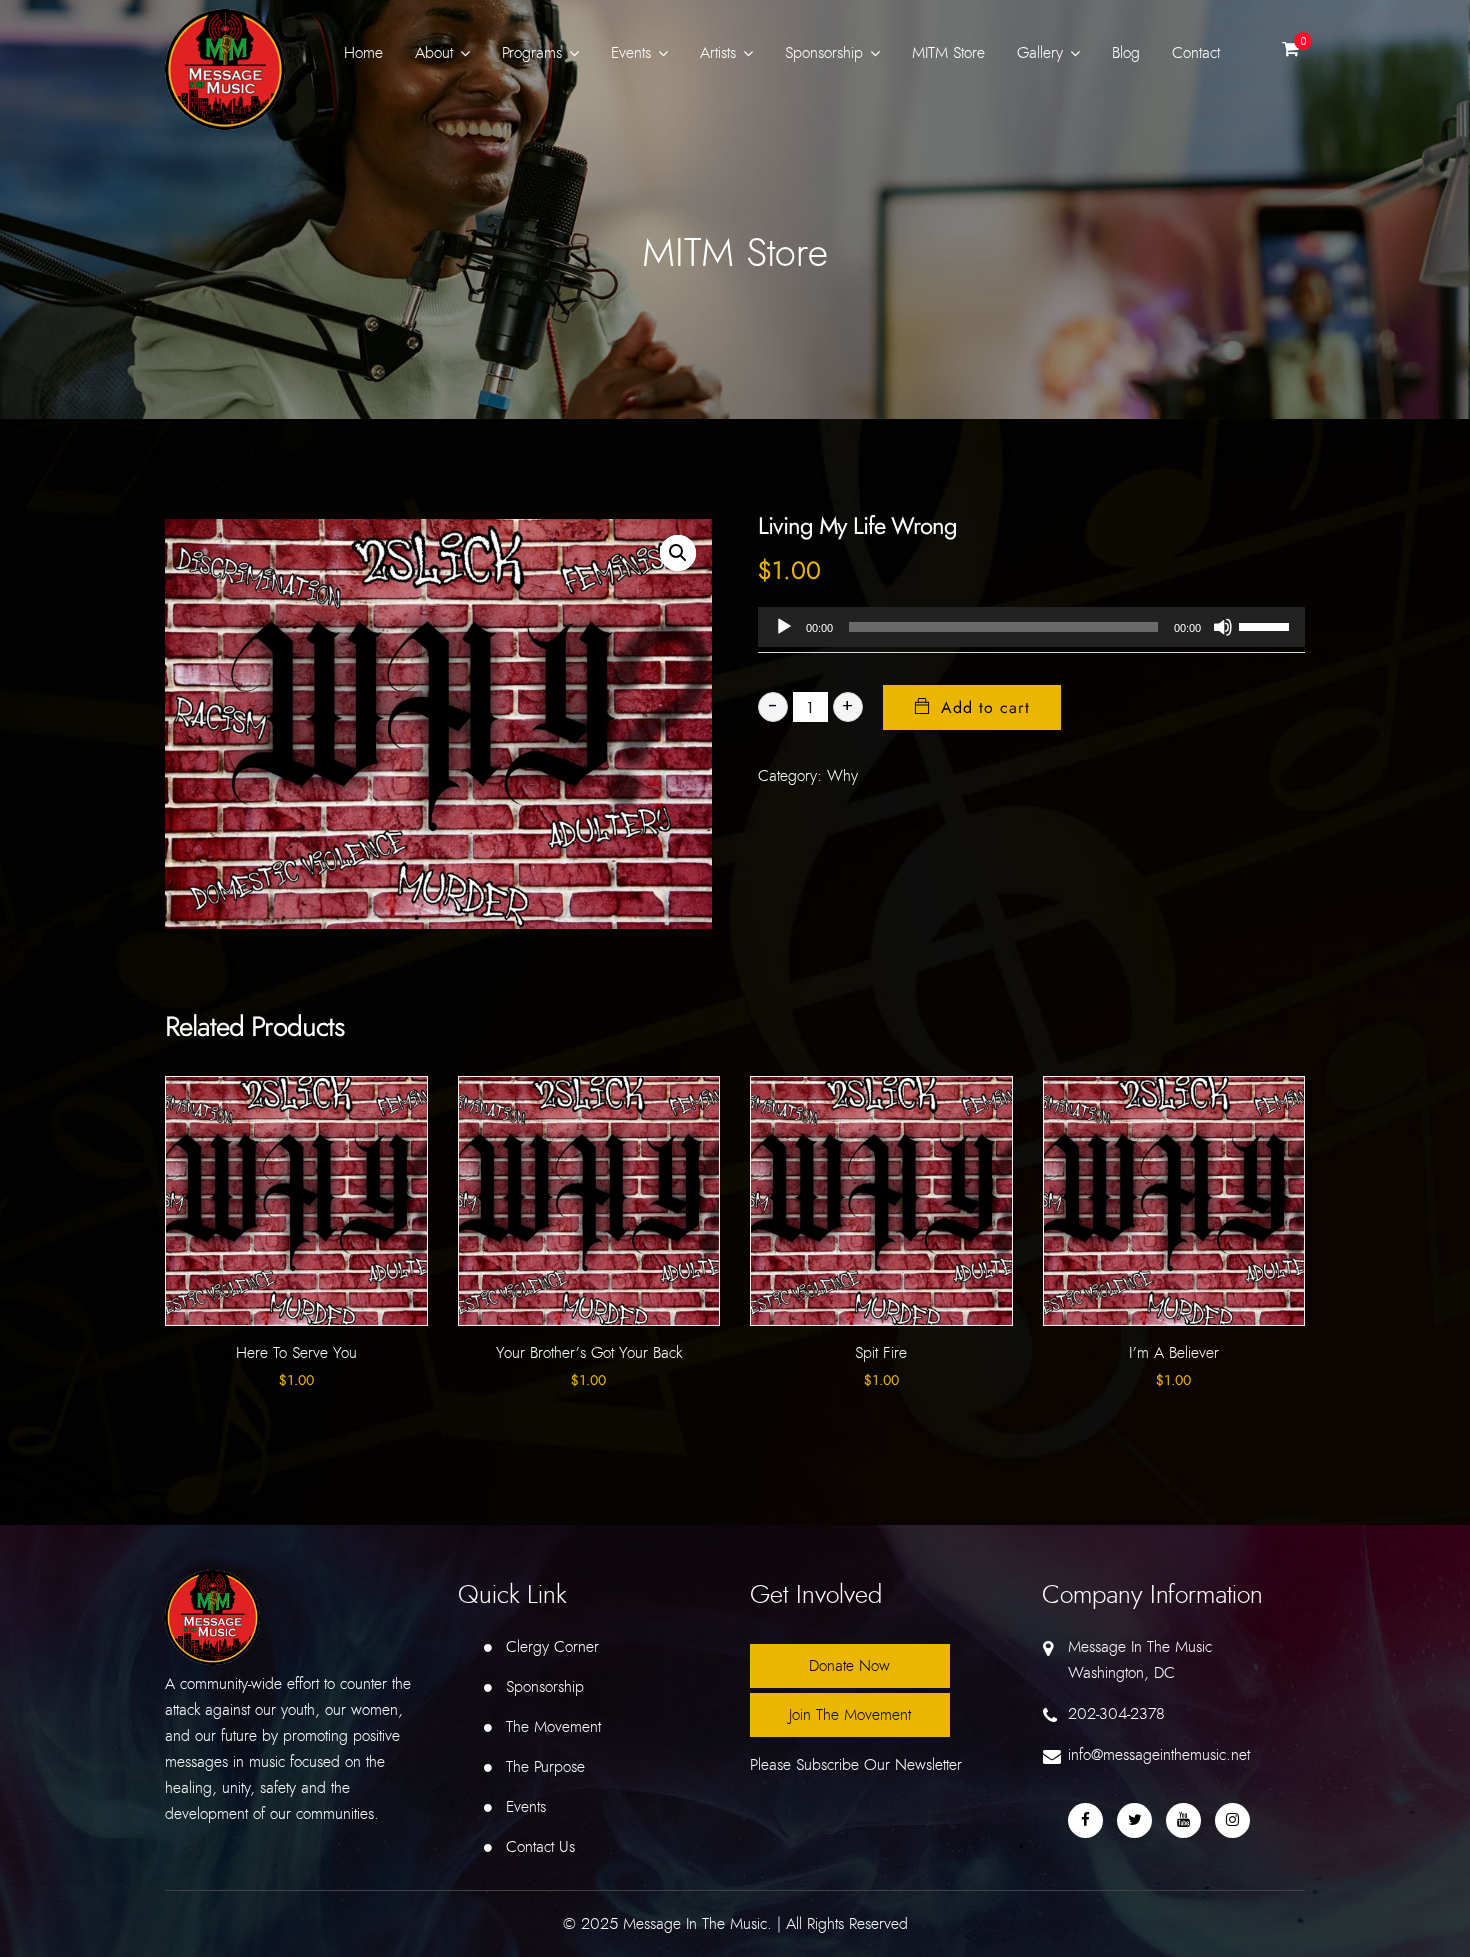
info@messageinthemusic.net (1159, 1755)
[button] (678, 553)
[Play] (784, 627)
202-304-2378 (1116, 1714)
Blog (1126, 53)
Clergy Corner (552, 1647)
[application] (1031, 627)
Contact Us (540, 1847)
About (434, 53)
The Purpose (545, 1767)
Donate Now (849, 1666)
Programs (532, 53)
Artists (718, 53)
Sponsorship (824, 53)
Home (363, 53)
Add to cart (985, 708)
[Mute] (1223, 627)
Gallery (1040, 53)
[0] (1290, 54)
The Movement (553, 1727)
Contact (1196, 53)
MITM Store (948, 53)
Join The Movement (850, 1715)
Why (842, 776)
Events (631, 53)
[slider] (1267, 625)
